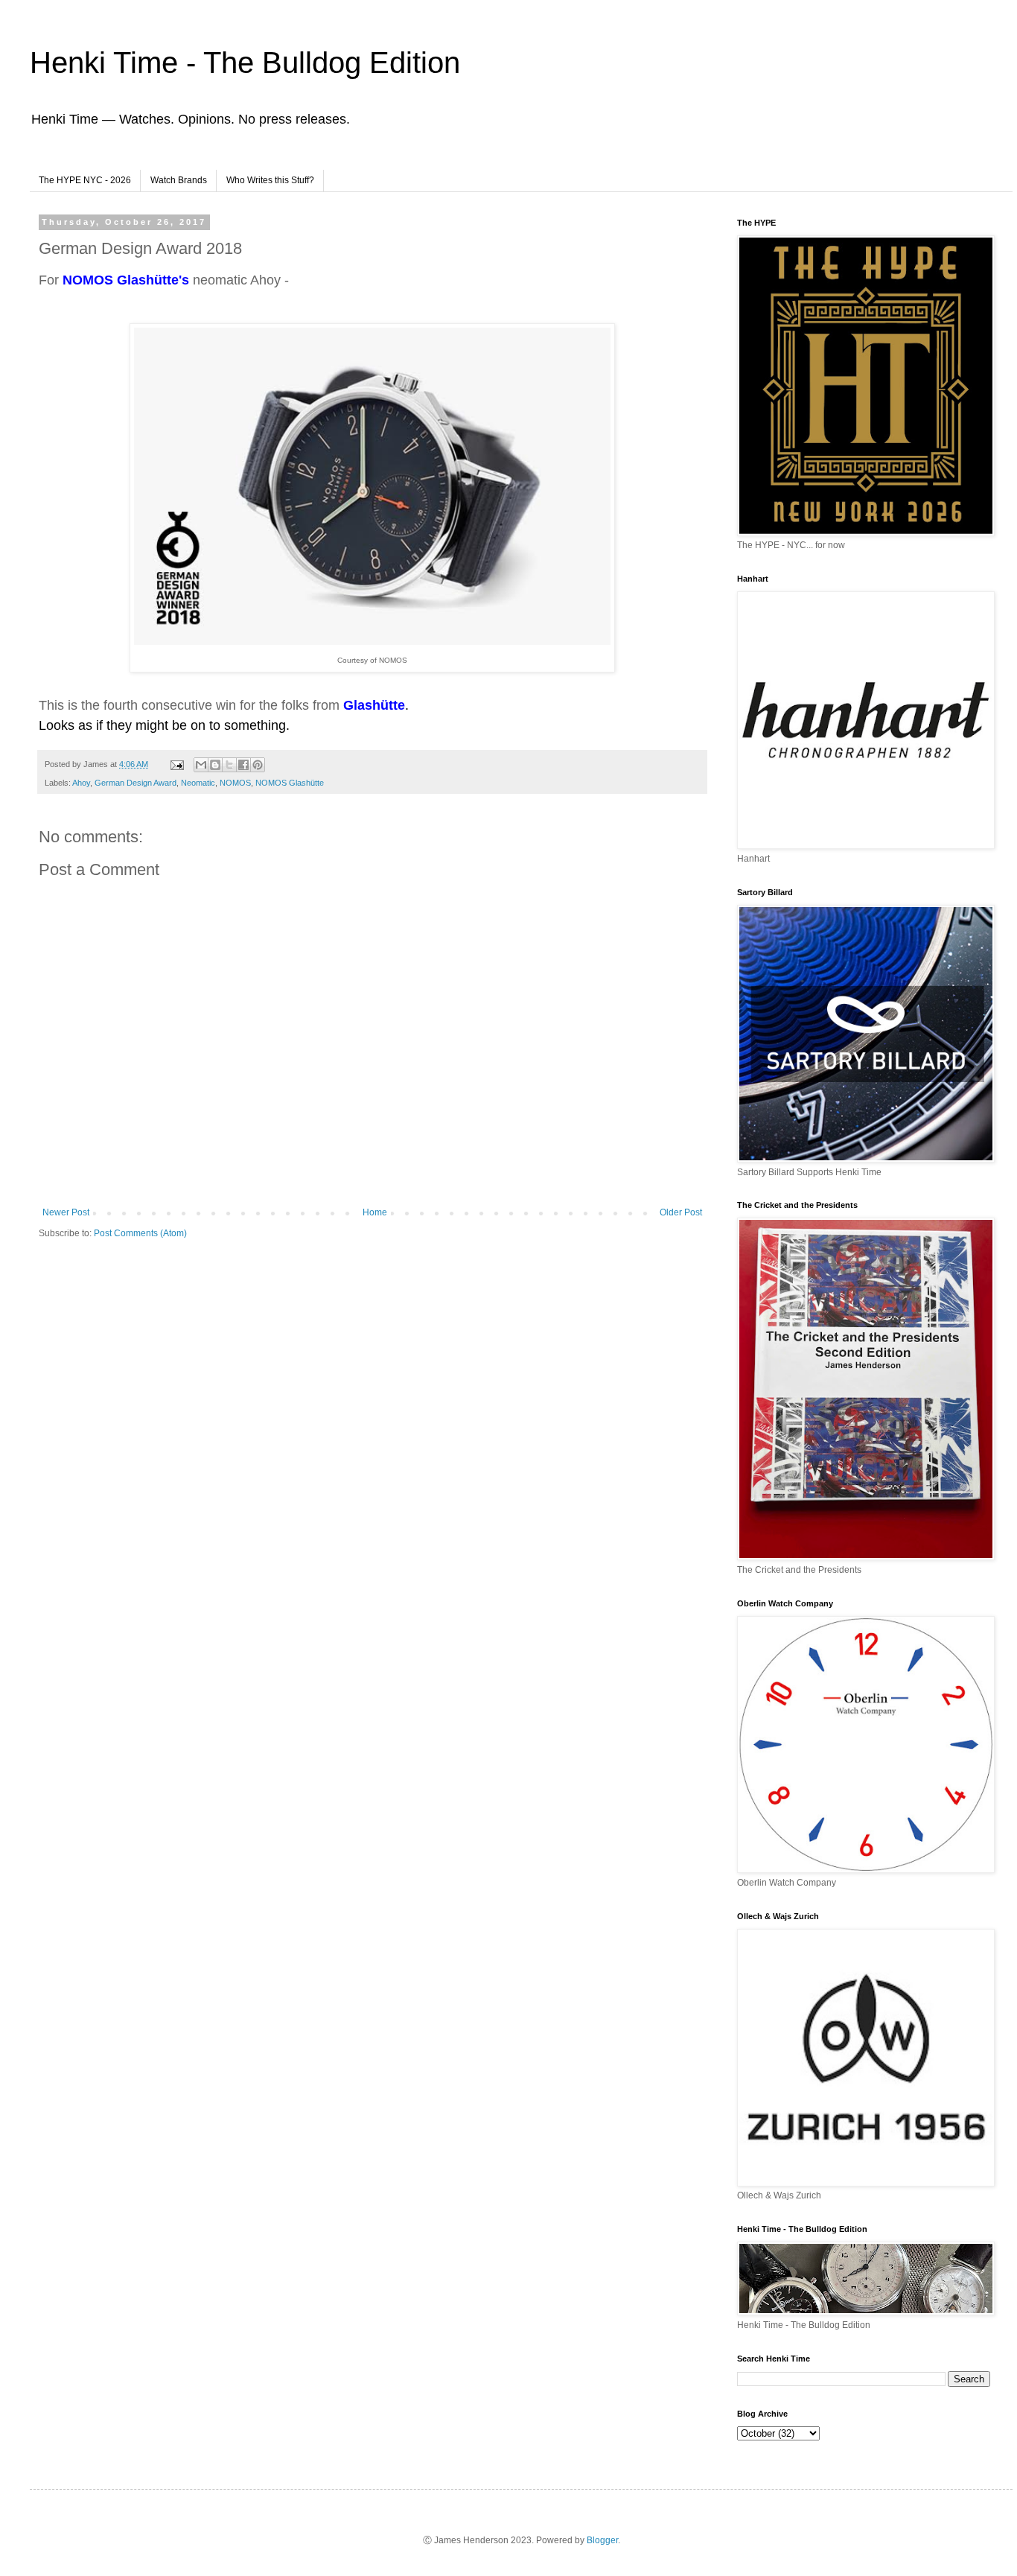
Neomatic (198, 783)
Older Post (681, 1212)
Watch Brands (179, 180)
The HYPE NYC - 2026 (85, 180)
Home (375, 1212)
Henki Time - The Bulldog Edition (245, 63)
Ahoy (81, 783)
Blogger (602, 2540)
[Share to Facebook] (243, 765)
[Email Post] (176, 764)
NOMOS (235, 783)
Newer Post (66, 1212)
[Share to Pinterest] (258, 765)
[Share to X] (229, 765)
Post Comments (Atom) (140, 1233)
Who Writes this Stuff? (270, 180)
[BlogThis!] (215, 765)
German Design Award (136, 783)
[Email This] (201, 765)
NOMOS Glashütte (290, 783)
